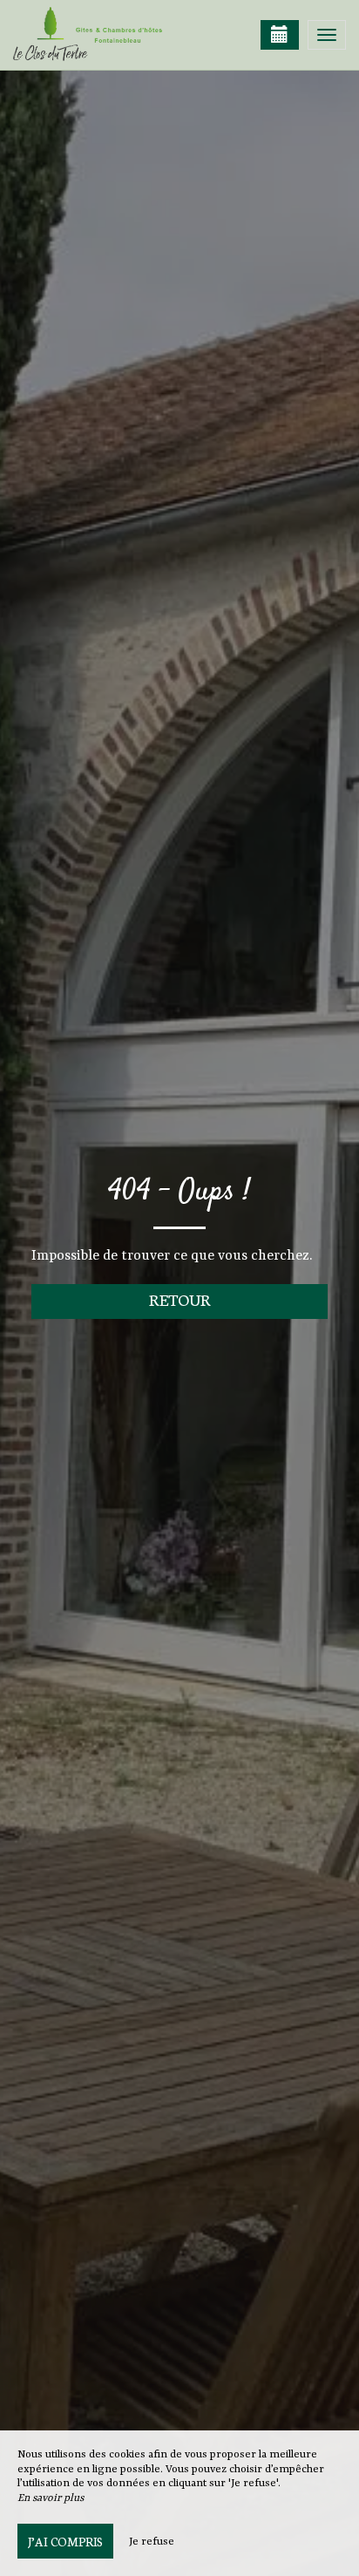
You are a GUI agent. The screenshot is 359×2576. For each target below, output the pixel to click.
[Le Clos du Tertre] (100, 35)
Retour (180, 1299)
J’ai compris (65, 2541)
